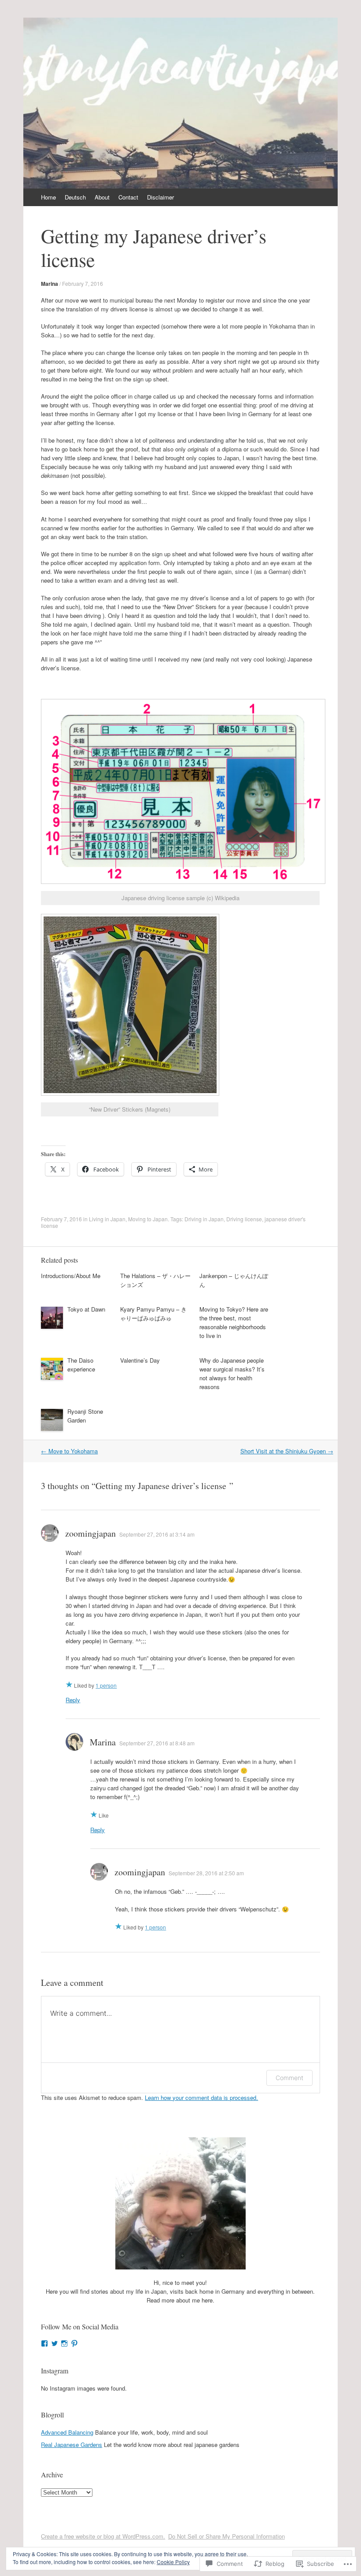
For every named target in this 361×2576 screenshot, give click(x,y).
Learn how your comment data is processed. (201, 2097)
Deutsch (75, 197)
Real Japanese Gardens (72, 2445)
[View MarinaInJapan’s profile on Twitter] (55, 2343)
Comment (289, 2078)
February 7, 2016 (83, 283)
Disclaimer (160, 197)
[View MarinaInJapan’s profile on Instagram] (64, 2343)
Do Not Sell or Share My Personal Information (227, 2536)
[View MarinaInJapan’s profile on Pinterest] (74, 2343)
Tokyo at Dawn (86, 1309)
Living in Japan (107, 1219)
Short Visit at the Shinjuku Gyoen (287, 1451)
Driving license (244, 1219)
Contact (128, 197)
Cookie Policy (173, 2562)
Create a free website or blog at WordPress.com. (103, 2536)
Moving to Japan (148, 1219)
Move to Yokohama (69, 1451)
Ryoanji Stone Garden (85, 1416)
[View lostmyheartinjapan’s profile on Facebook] (44, 2343)
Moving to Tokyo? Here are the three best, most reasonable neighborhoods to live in (234, 1322)
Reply (73, 1700)
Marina (50, 284)
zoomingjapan (90, 1533)
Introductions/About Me (71, 1276)
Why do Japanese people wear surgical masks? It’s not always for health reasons (232, 1373)
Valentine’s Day (140, 1360)
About (102, 197)
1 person (106, 1685)
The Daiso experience (81, 1365)
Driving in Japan (204, 1219)
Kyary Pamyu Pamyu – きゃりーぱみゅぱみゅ (153, 1314)
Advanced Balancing (67, 2432)
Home (48, 197)
